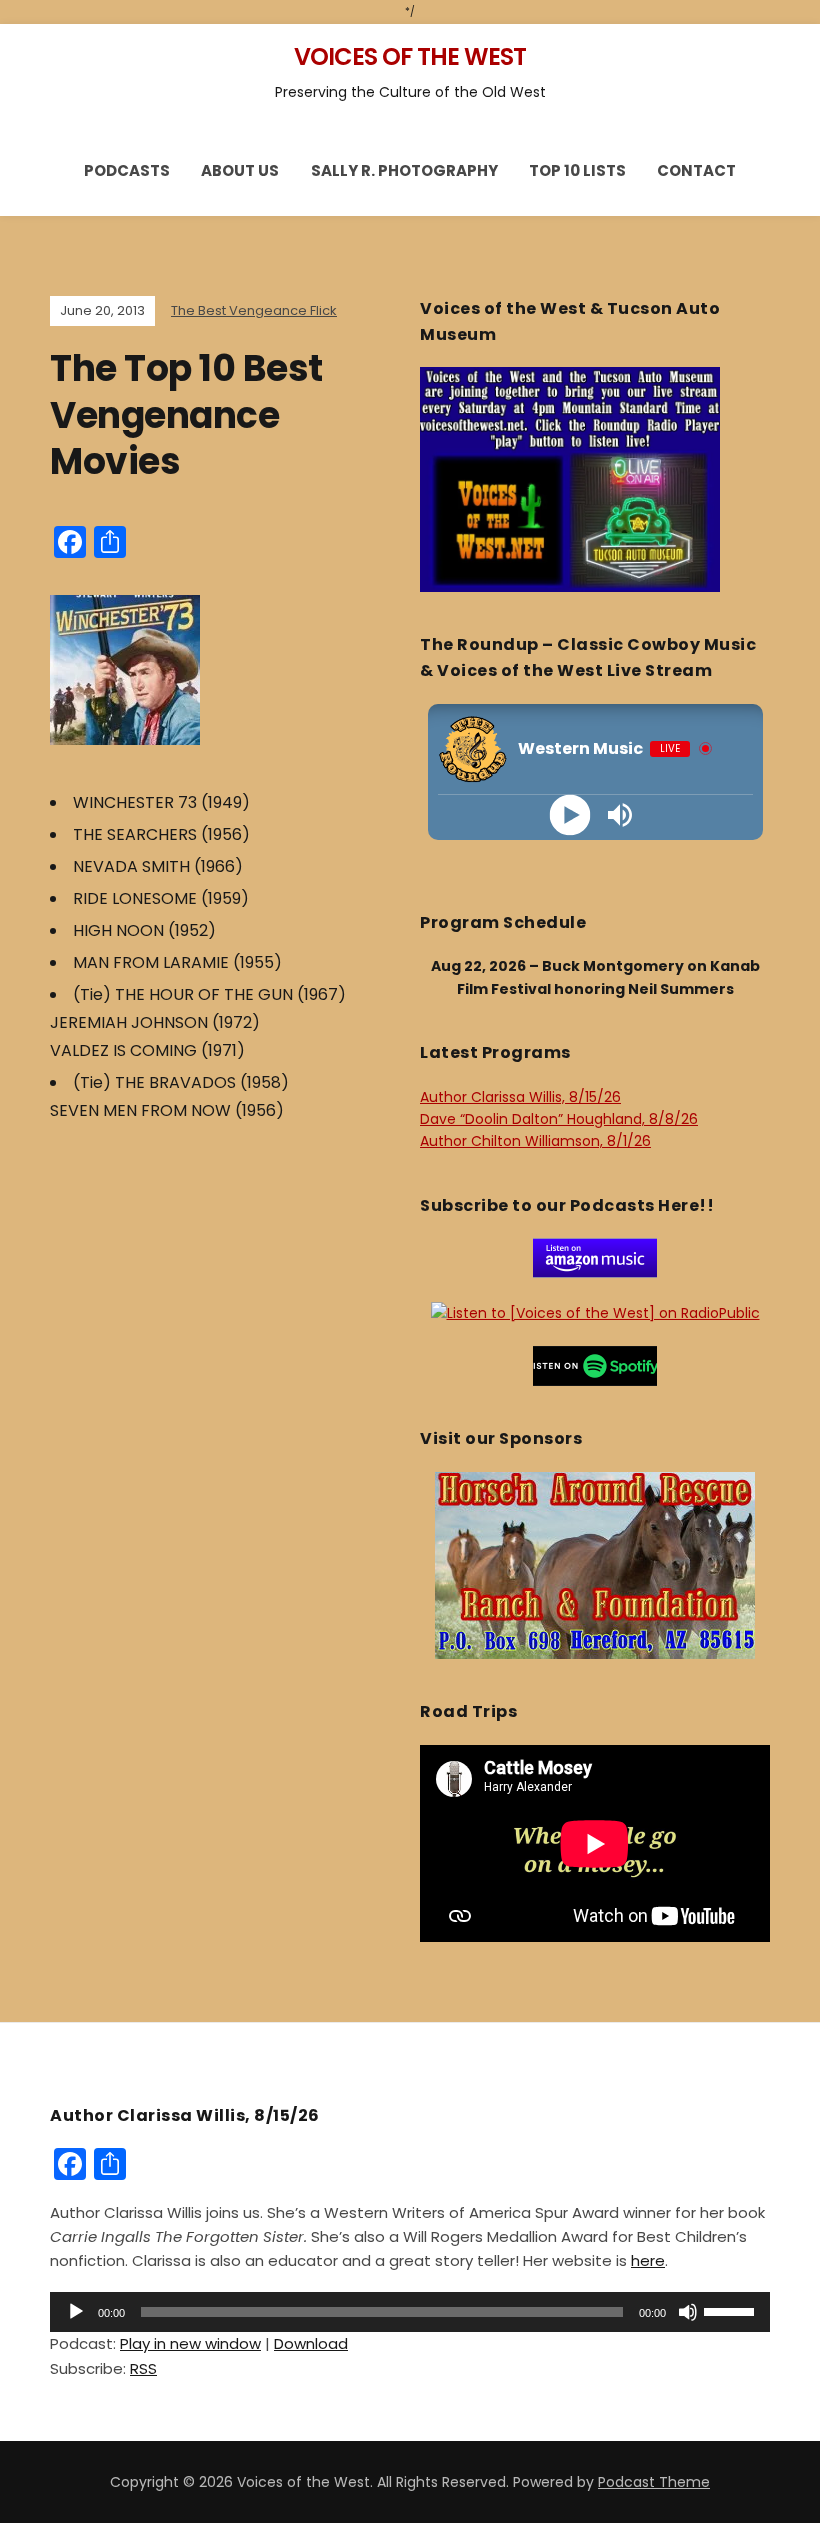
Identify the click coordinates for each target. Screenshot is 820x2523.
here (648, 2260)
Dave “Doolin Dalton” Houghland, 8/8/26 (559, 1119)
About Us (240, 170)
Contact (696, 170)
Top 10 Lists (577, 170)
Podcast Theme (654, 2482)
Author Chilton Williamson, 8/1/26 (535, 1141)
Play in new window (190, 2343)
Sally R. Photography (404, 170)
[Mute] (688, 2312)
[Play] (570, 814)
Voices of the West (410, 56)
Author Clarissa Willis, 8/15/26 (520, 1097)
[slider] (732, 2310)
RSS (143, 2368)
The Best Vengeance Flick (254, 310)
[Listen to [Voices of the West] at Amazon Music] (595, 1257)
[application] (410, 2312)
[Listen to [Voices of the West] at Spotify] (595, 1365)
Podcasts (127, 170)
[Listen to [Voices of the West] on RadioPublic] (595, 1312)
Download (311, 2343)
